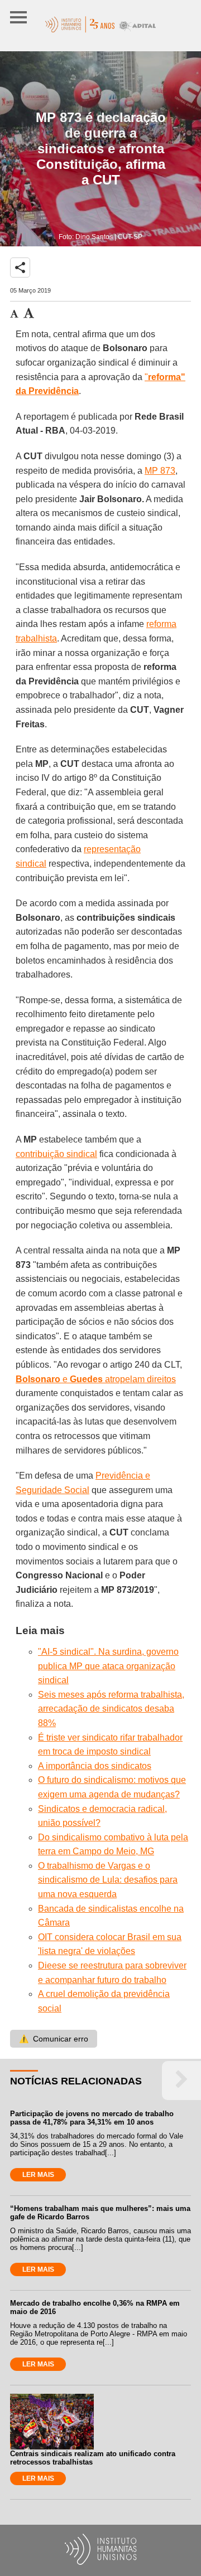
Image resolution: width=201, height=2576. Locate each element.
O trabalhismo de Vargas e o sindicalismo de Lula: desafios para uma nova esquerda (108, 1880)
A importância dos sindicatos (95, 1766)
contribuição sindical (56, 1154)
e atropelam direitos (96, 1379)
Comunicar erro (54, 2039)
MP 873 (160, 471)
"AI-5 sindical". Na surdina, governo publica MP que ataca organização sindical (108, 1666)
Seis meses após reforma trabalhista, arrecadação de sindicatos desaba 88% (111, 1709)
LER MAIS (38, 2175)
